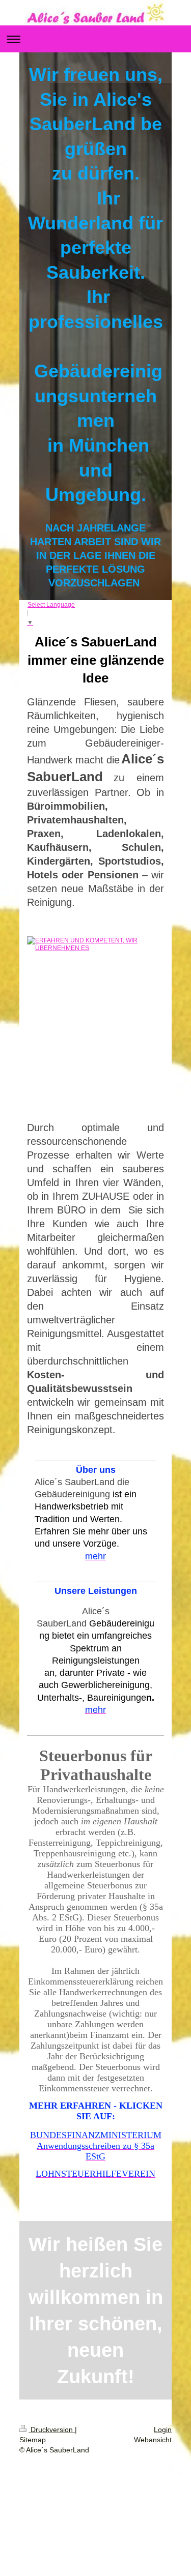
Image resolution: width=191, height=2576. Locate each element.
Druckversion (52, 2430)
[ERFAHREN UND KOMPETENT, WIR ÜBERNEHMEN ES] (95, 1022)
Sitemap (33, 2440)
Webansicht (153, 2440)
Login (163, 2430)
